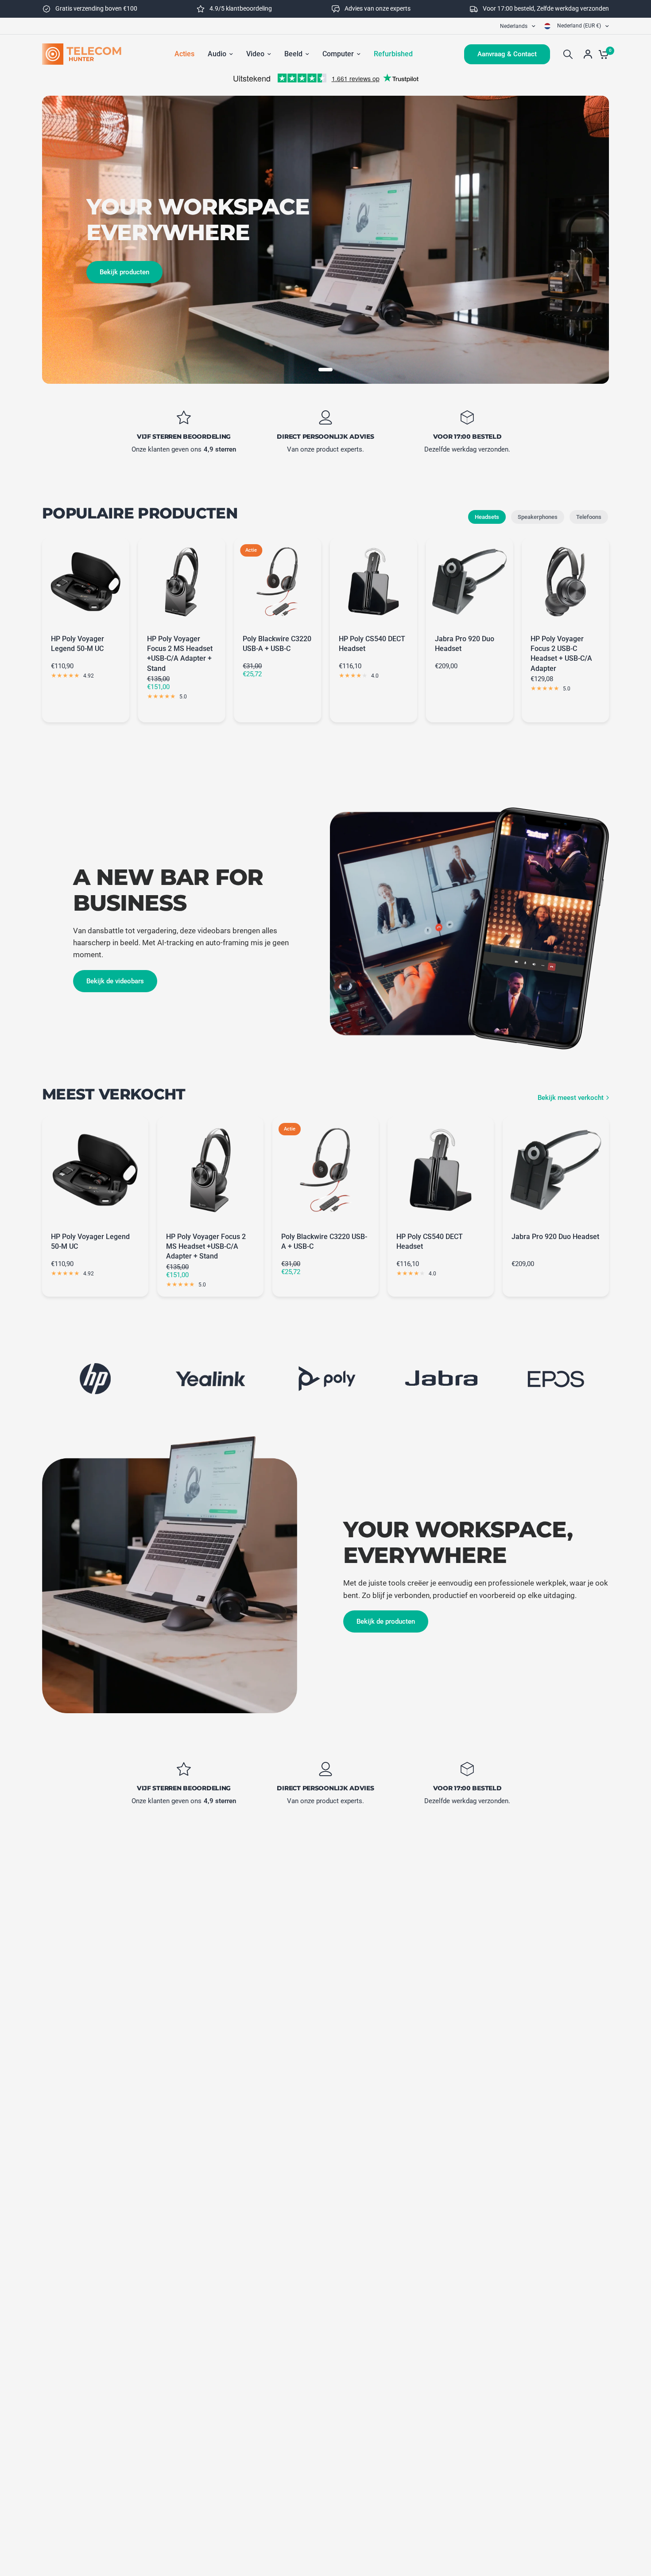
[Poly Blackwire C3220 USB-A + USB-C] (277, 582)
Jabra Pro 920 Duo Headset (465, 644)
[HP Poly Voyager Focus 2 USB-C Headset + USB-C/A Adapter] (565, 582)
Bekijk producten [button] (124, 272)
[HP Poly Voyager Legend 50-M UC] (86, 582)
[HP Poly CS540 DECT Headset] (374, 582)
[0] (601, 54)
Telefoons (589, 517)
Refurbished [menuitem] (393, 54)
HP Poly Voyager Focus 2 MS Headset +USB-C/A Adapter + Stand (180, 654)
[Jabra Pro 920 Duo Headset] (470, 582)
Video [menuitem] (255, 54)
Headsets (487, 517)
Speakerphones (538, 517)
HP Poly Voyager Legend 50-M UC (77, 644)
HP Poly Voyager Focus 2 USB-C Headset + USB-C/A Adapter (561, 654)
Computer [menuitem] (338, 54)
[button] (115, 981)
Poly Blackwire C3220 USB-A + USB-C (277, 644)
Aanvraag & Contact (507, 54)
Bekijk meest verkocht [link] (571, 1098)
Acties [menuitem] (184, 54)
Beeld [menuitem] (293, 54)
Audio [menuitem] (217, 54)
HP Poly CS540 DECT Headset (372, 644)
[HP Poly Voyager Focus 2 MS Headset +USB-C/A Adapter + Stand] (182, 582)
